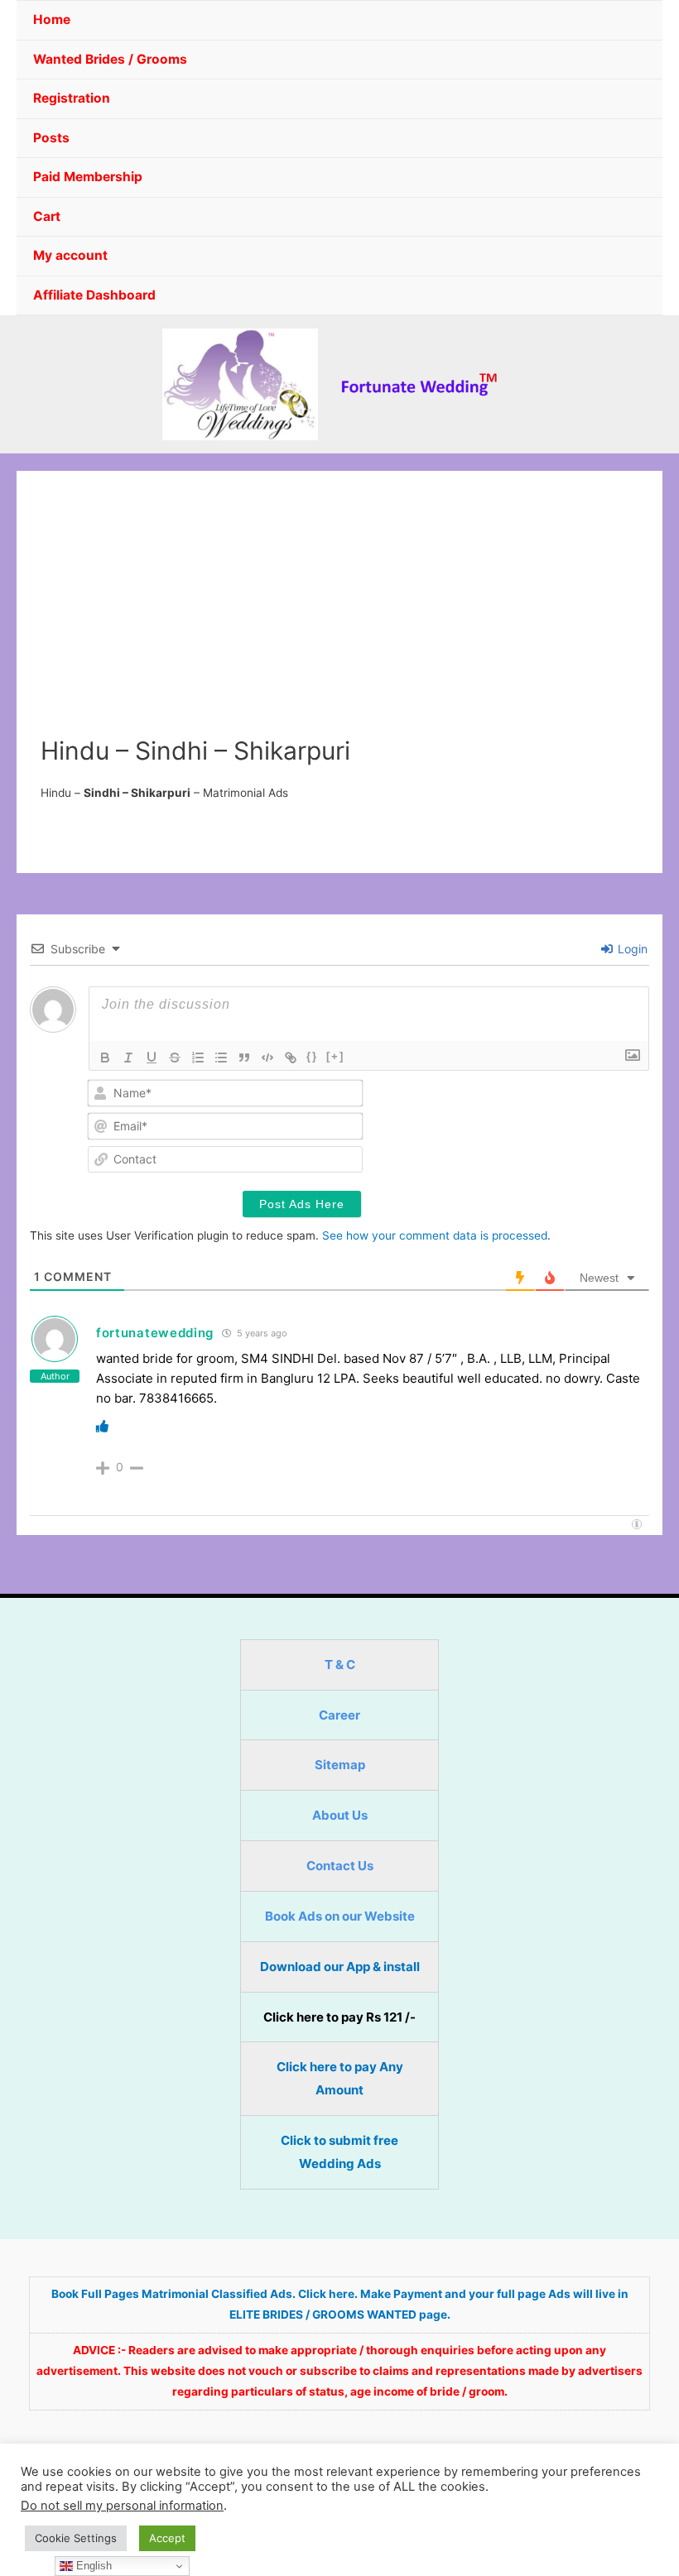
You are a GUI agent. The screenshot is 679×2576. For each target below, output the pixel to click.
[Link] (291, 1058)
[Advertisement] (340, 612)
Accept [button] (167, 2538)
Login (631, 949)
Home (52, 19)
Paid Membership (88, 177)
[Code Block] (267, 1058)
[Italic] (128, 1058)
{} (312, 1056)
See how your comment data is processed (435, 1235)
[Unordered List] (221, 1058)
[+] (335, 1056)
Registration (72, 98)
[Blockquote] (244, 1058)
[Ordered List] (198, 1058)
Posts (51, 138)
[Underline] (152, 1058)
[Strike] (175, 1058)
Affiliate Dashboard (94, 295)
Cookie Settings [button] (76, 2538)
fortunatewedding (155, 1333)
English (92, 2566)
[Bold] (105, 1058)
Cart (47, 216)
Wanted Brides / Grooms (110, 59)
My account (70, 255)
